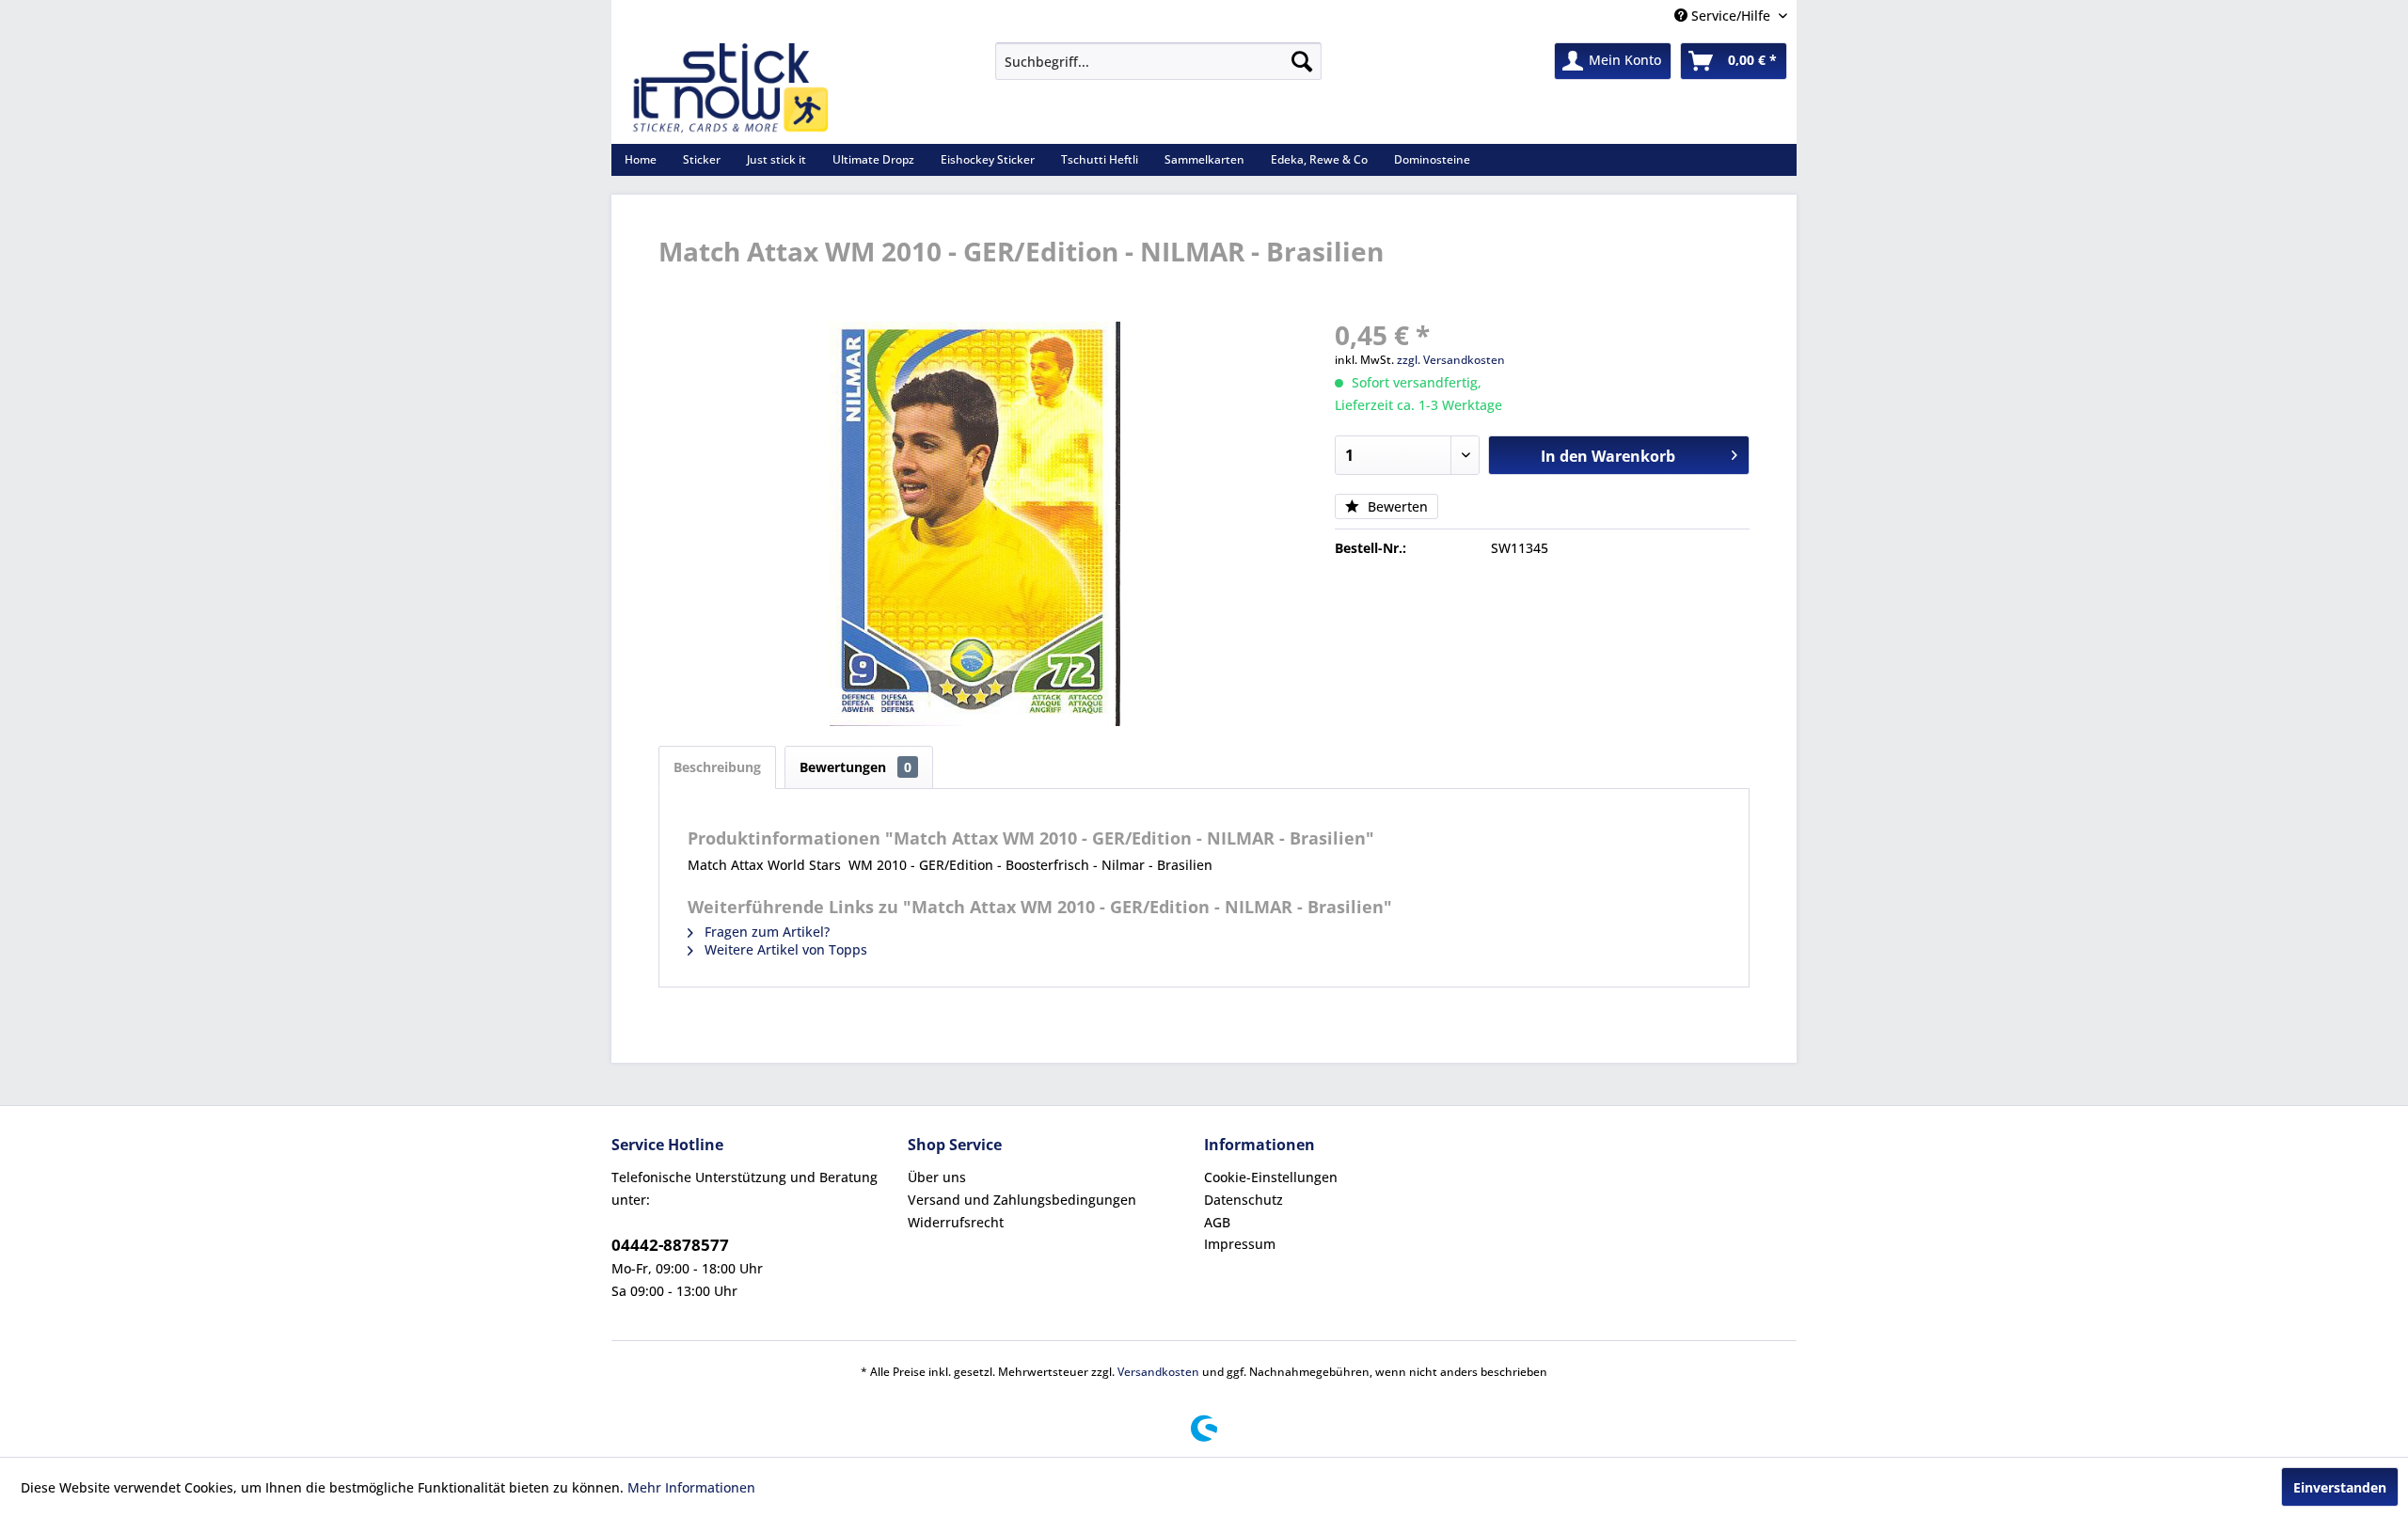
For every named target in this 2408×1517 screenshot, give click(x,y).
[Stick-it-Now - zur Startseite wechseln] (730, 88)
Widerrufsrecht (956, 1222)
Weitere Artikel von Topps (784, 949)
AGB (1217, 1222)
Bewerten (1396, 506)
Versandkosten (1158, 1372)
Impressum (1240, 1244)
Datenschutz (1244, 1200)
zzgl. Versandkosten (1451, 360)
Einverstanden (2340, 1487)
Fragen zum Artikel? (765, 932)
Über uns (937, 1177)
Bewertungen (855, 767)
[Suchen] (1302, 61)
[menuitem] (1158, 61)
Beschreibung (717, 767)
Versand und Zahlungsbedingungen (1022, 1200)
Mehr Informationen (691, 1487)
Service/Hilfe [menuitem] (1731, 16)
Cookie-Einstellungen (1271, 1177)
